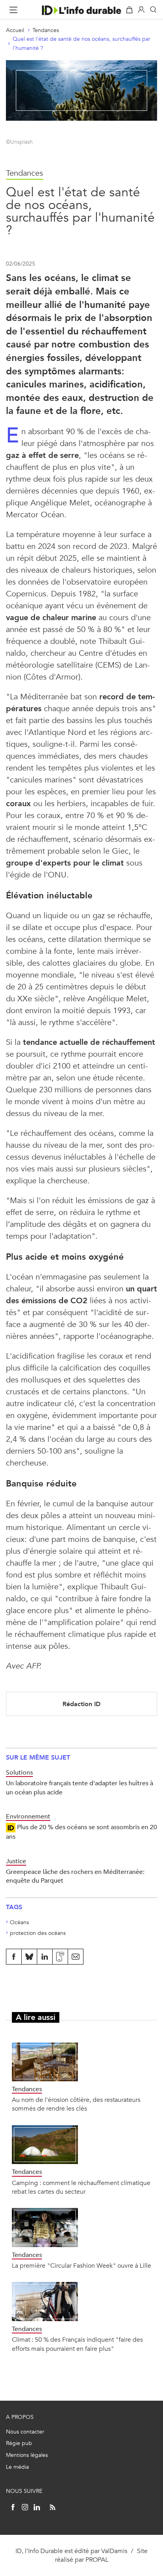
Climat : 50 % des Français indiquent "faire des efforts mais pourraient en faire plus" (77, 2344)
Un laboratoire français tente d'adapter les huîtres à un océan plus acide (80, 1787)
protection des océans (38, 1933)
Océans (19, 1922)
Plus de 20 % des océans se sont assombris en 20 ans (81, 1832)
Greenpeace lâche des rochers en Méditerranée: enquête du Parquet (75, 1876)
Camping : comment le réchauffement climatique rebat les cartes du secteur (81, 2187)
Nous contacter (25, 2432)
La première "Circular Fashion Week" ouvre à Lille (81, 2266)
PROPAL (97, 2560)
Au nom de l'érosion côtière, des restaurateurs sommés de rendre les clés (76, 2104)
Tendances (46, 30)
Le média (17, 2467)
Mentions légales (27, 2455)
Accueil (15, 30)
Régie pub (19, 2443)
